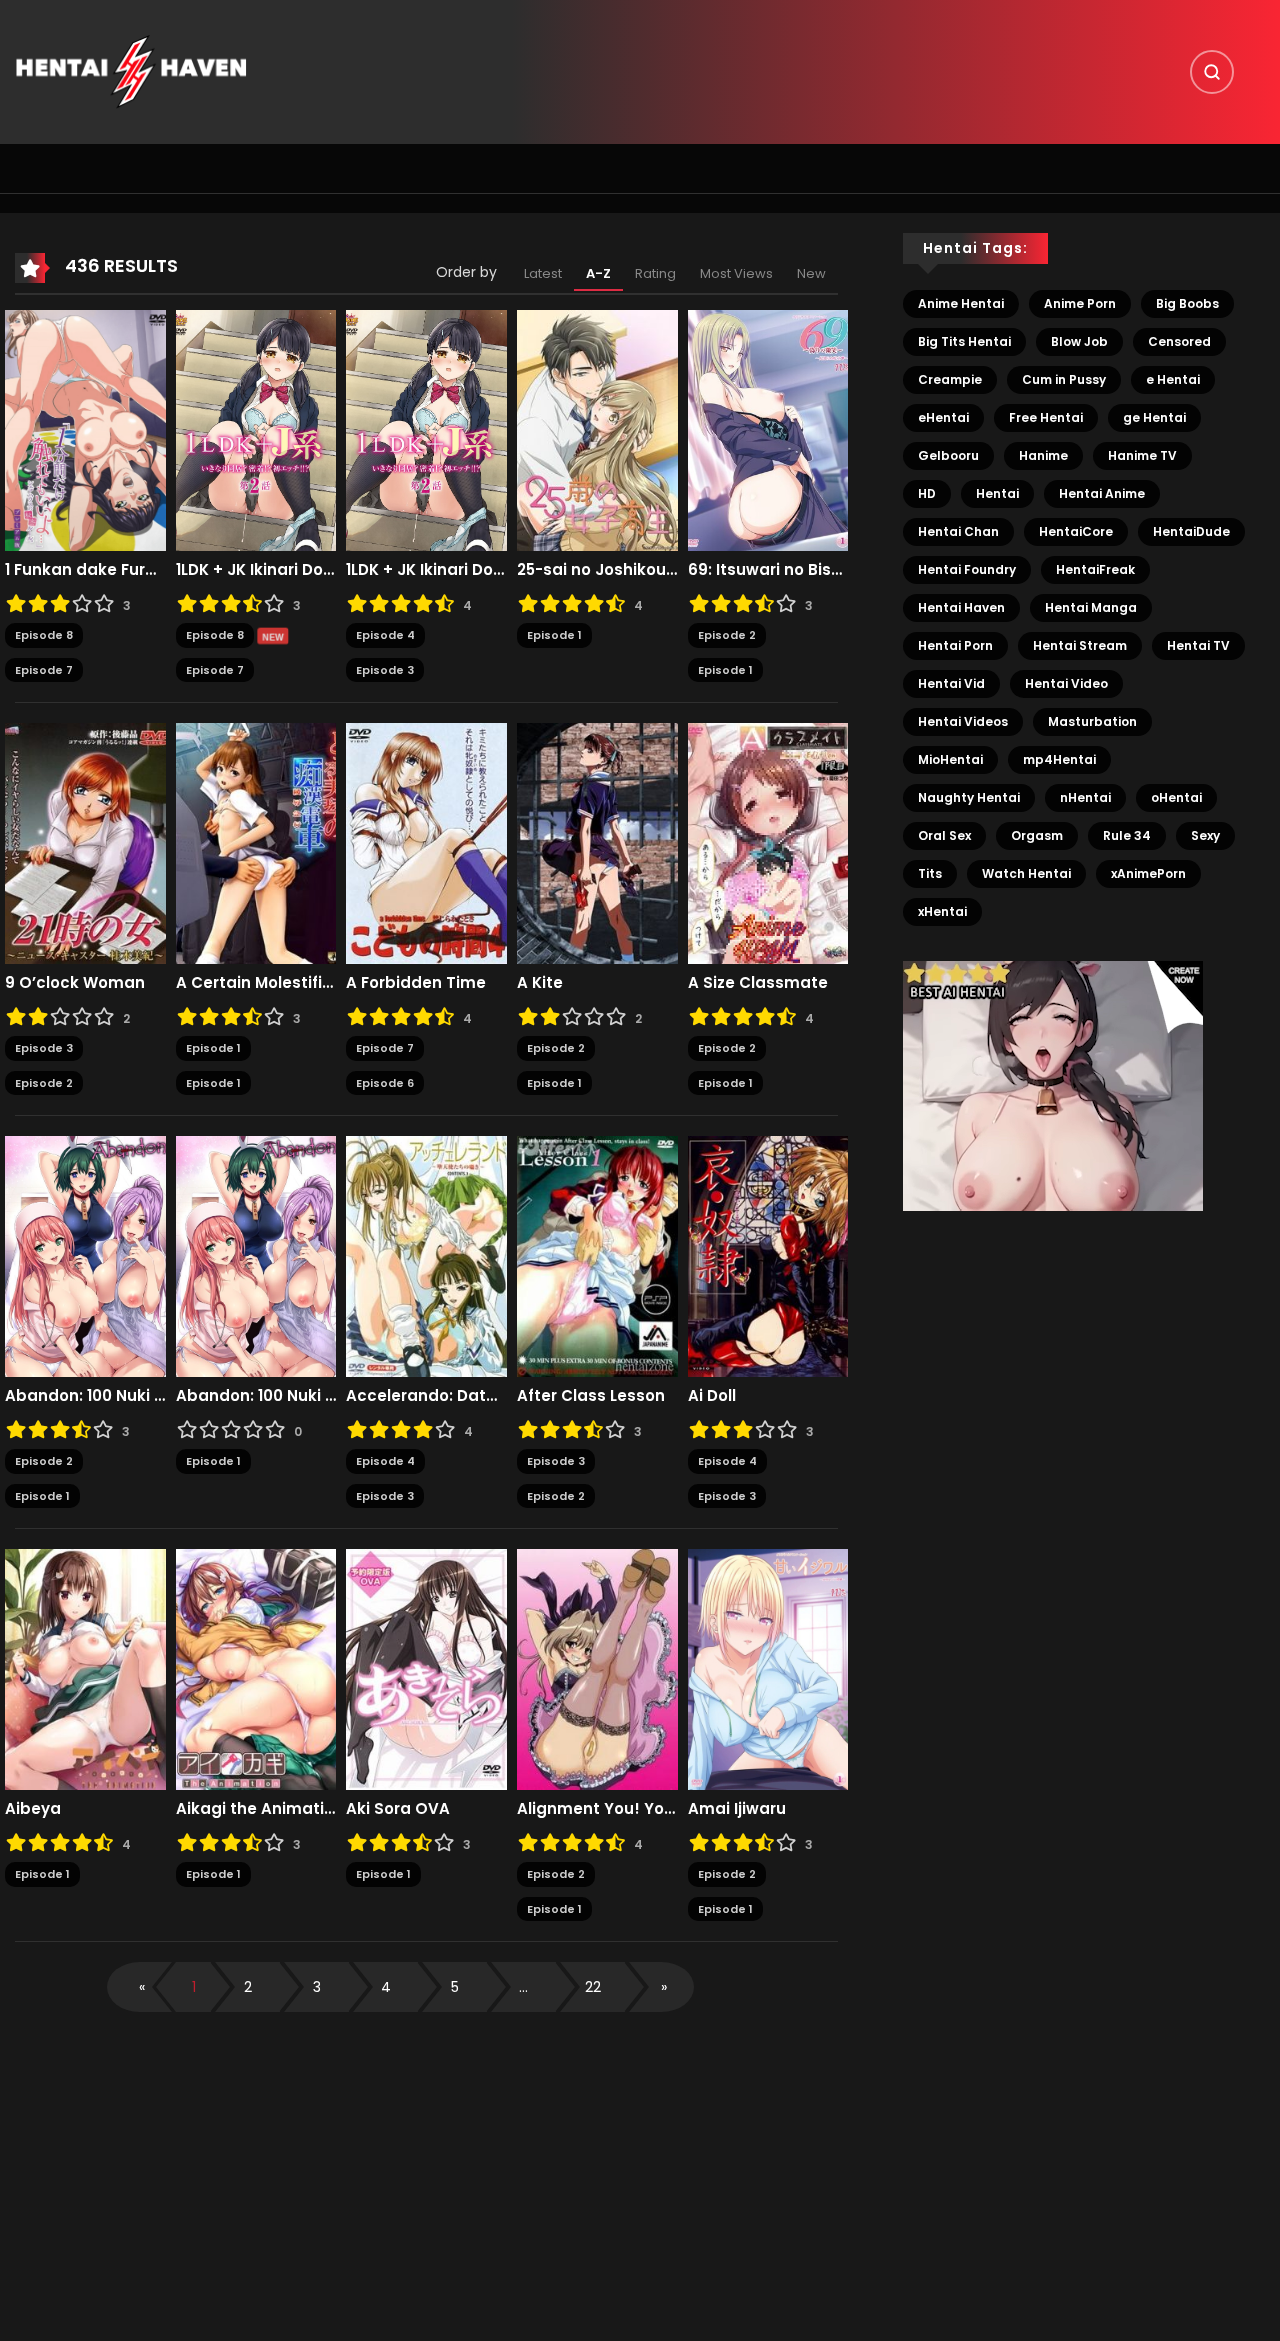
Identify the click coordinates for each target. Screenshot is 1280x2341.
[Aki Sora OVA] (426, 1669)
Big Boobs (1187, 303)
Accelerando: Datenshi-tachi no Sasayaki (426, 1396)
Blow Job (1079, 341)
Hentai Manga (1091, 607)
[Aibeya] (85, 1669)
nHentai (1085, 797)
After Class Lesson (591, 1396)
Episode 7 (44, 670)
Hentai (997, 493)
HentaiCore (1076, 531)
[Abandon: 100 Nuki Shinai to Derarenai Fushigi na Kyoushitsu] (85, 1256)
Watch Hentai (1026, 873)
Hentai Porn (955, 645)
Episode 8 (44, 635)
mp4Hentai (1059, 759)
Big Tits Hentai (964, 341)
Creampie (950, 379)
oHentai (1176, 797)
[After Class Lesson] (597, 1256)
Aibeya (33, 1809)
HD (927, 493)
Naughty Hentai (969, 797)
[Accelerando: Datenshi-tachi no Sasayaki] (426, 1256)
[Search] (1212, 72)
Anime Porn (1080, 303)
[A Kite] (597, 843)
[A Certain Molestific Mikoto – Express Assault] (256, 843)
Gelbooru (948, 455)
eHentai (943, 417)
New (811, 273)
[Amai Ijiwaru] (768, 1669)
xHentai (942, 911)
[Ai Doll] (768, 1256)
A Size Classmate (758, 983)
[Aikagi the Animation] (256, 1669)
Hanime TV (1142, 455)
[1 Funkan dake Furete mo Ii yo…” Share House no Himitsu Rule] (85, 430)
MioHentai (950, 759)
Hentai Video (1066, 683)
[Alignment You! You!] (597, 1669)
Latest (543, 273)
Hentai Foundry (967, 569)
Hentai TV (1198, 645)
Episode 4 (385, 635)
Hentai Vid (951, 683)
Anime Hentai (961, 303)
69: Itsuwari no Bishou (768, 570)
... (523, 1987)
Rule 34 (1127, 835)
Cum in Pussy (1064, 379)
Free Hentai (1046, 417)
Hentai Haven (961, 607)
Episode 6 (385, 1083)
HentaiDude (1191, 531)
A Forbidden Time (416, 983)
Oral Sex (944, 835)
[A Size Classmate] (768, 843)
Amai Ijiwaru (737, 1809)
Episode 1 (554, 635)
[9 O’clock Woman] (85, 843)
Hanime (1043, 455)
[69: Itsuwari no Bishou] (768, 430)
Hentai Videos (963, 721)
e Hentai (1173, 379)
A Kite (540, 983)
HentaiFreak (1095, 569)
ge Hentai (1154, 417)
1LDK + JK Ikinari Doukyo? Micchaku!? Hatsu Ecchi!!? (256, 570)
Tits (930, 873)
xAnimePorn (1148, 873)
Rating (655, 273)
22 (593, 1987)
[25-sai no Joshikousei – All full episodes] (597, 430)
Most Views (736, 273)
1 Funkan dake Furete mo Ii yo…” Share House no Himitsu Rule (85, 570)
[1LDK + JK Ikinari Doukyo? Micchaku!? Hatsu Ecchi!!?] (256, 430)
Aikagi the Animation (256, 1809)
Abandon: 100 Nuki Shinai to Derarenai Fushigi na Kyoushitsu (85, 1396)
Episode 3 (385, 670)
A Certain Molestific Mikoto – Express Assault (256, 983)
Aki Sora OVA (398, 1809)
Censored (1179, 341)
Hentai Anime (1102, 493)
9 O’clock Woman (75, 983)
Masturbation (1092, 721)
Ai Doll (712, 1396)
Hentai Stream (1080, 645)
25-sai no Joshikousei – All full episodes (597, 570)
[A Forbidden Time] (426, 843)
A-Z (598, 273)
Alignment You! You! (597, 1809)
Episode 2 (727, 635)
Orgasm (1037, 835)
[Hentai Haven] (131, 71)
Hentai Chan (958, 531)
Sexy (1205, 835)
